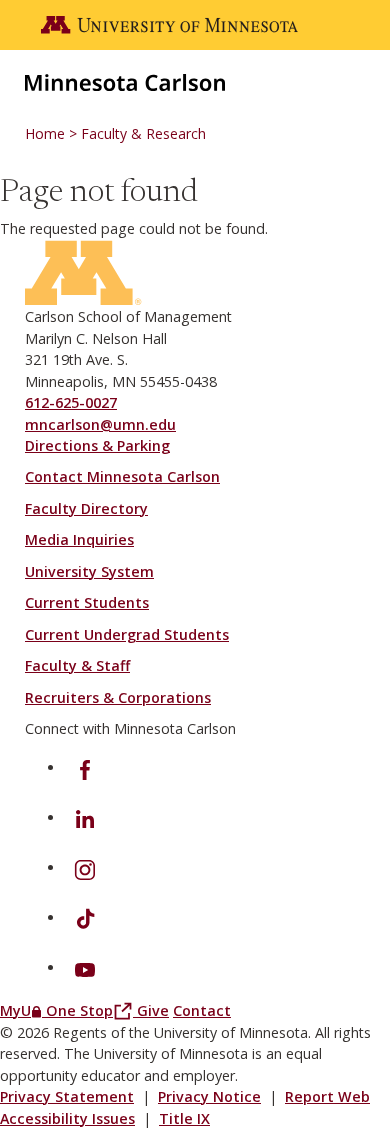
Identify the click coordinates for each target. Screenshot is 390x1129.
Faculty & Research (143, 133)
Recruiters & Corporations (118, 697)
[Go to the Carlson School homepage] (125, 80)
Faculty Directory (86, 508)
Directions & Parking (97, 445)
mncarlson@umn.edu (100, 424)
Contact (202, 1010)
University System (89, 571)
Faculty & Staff (77, 665)
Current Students (87, 602)
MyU (23, 1010)
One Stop (91, 1010)
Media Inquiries (79, 539)
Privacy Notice (209, 1096)
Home (45, 133)
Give (153, 1010)
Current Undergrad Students (127, 634)
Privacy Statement (67, 1096)
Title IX (184, 1118)
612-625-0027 (71, 402)
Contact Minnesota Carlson (122, 476)
